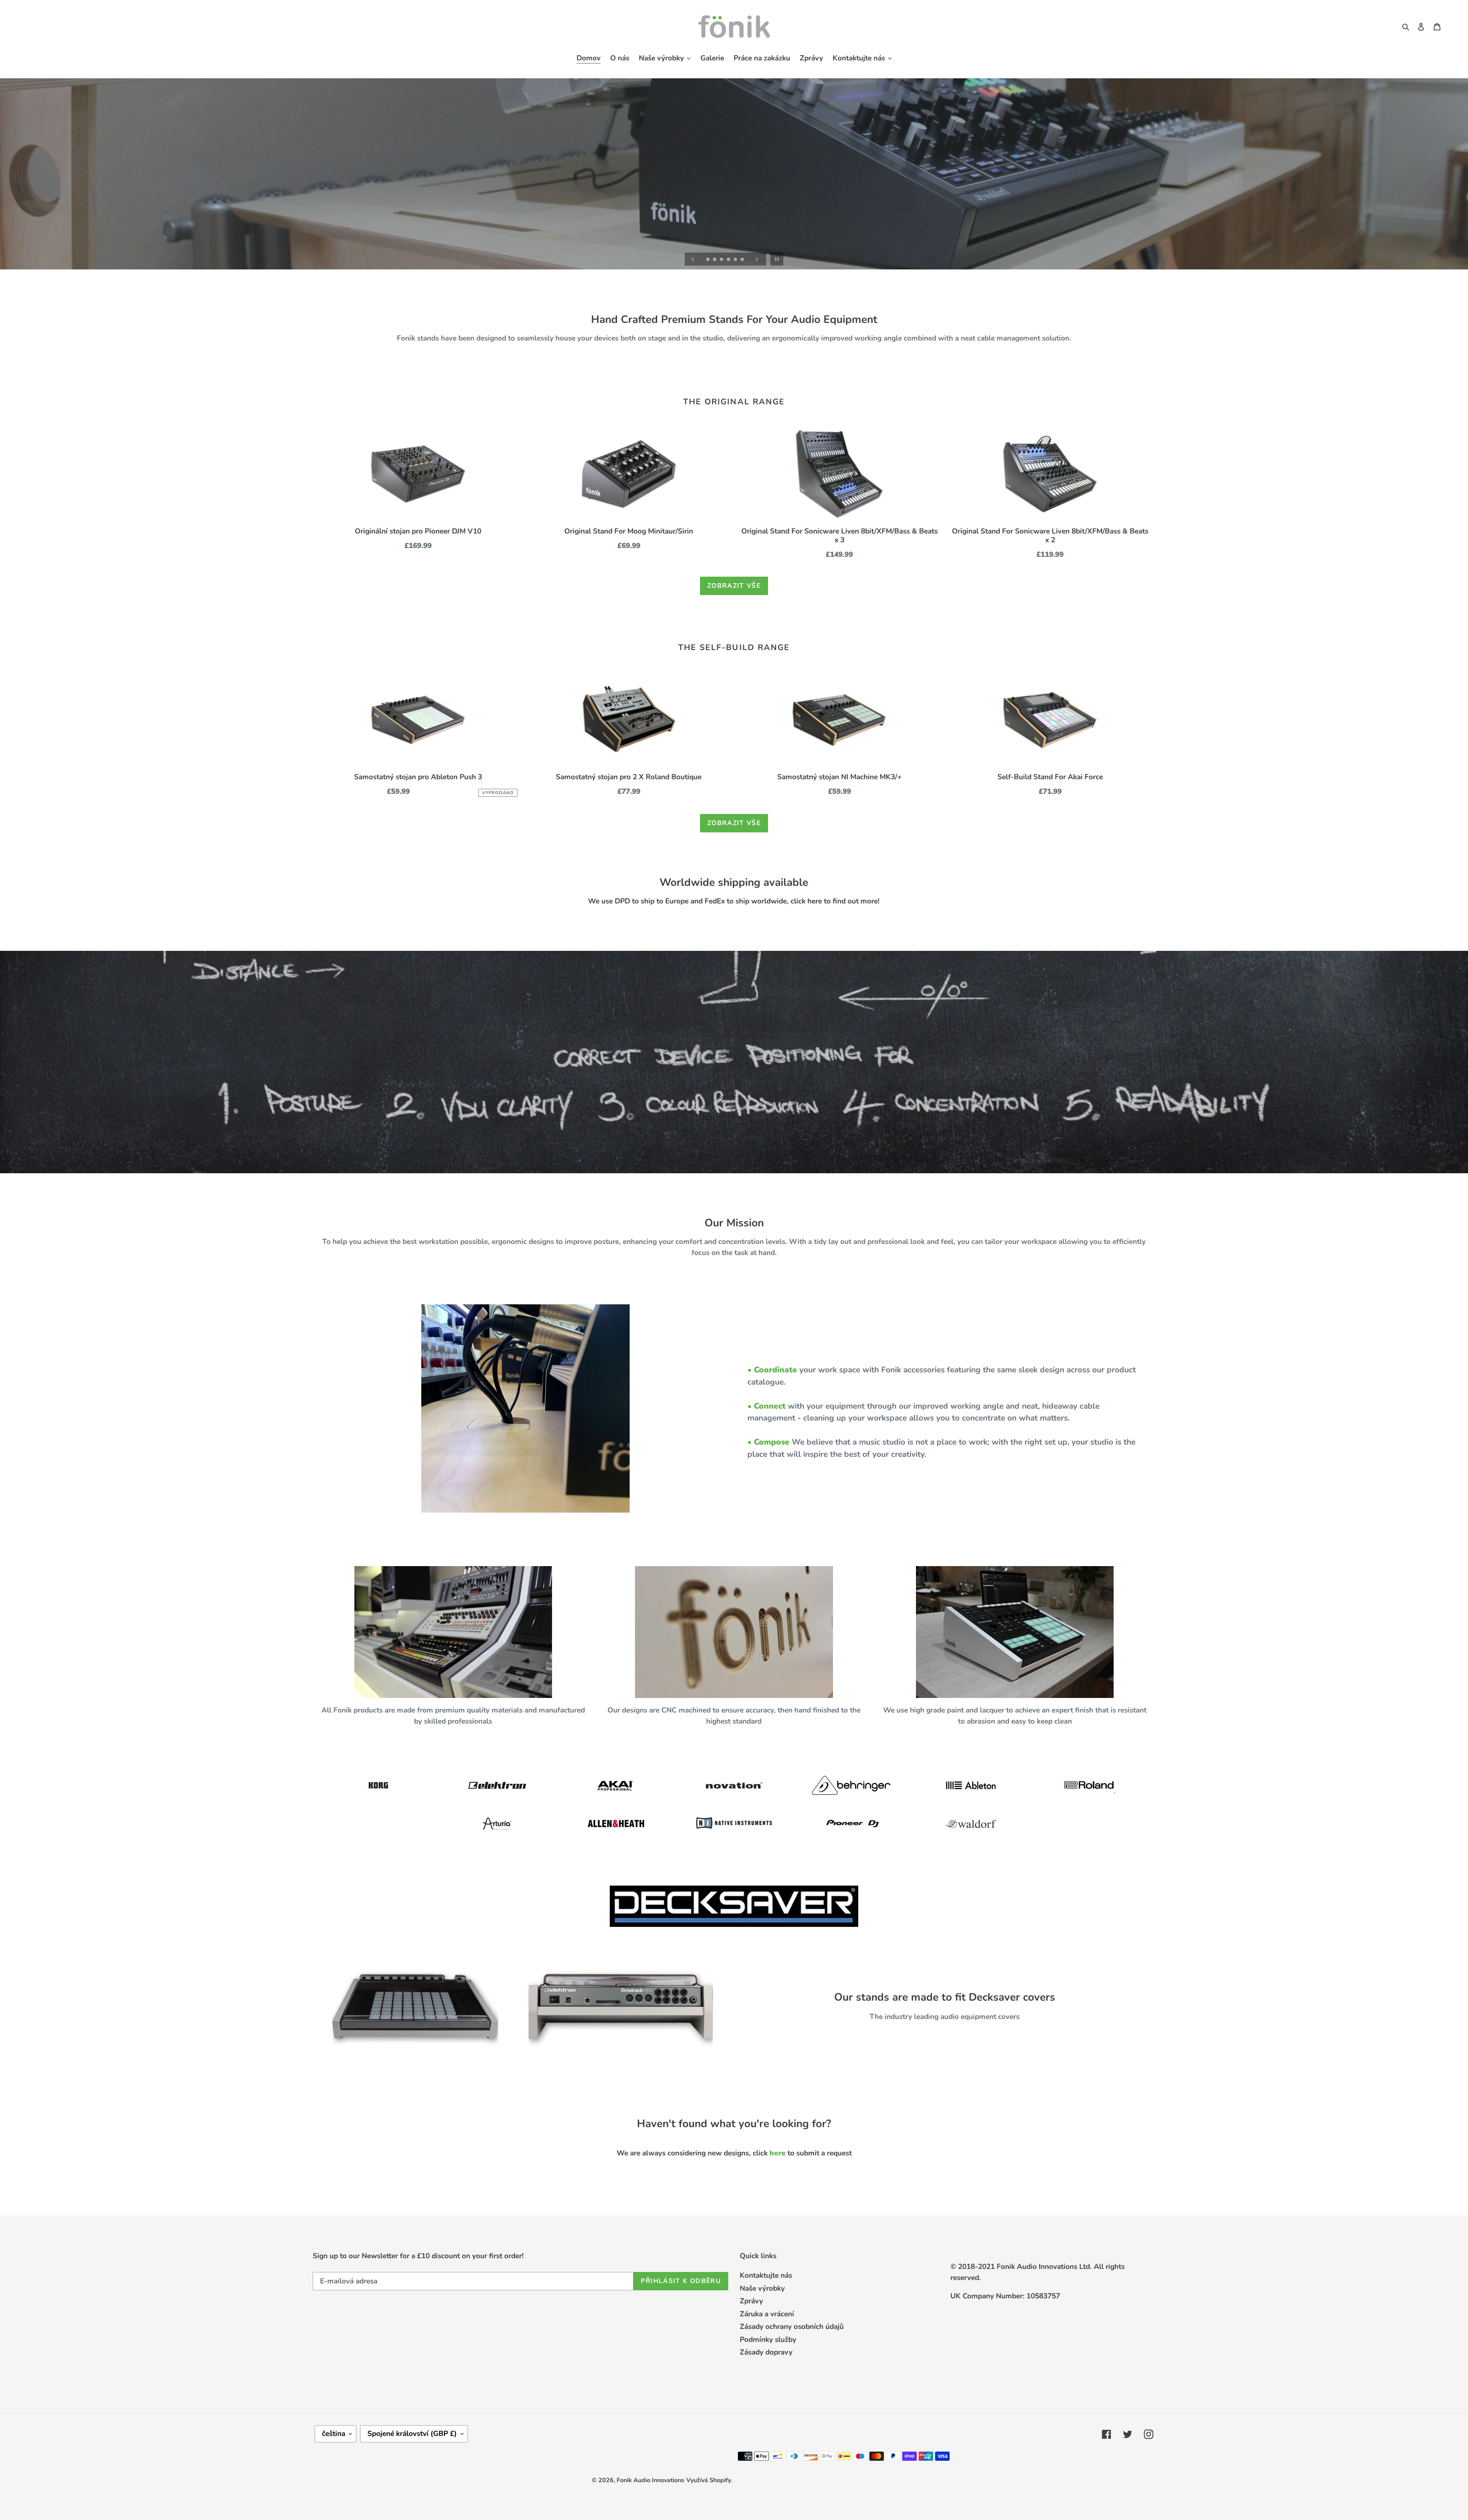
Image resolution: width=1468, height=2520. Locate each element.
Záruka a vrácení (767, 2314)
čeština (334, 2434)
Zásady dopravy (766, 2352)
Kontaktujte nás (766, 2275)
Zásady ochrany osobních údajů (792, 2327)
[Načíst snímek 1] (708, 260)
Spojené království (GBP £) (412, 2434)
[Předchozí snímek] (693, 259)
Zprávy (751, 2301)
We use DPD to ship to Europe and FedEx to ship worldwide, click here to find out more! (734, 902)
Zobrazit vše (734, 586)
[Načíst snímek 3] (722, 260)
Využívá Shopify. (709, 2480)
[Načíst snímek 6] (743, 260)
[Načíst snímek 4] (729, 260)
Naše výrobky (762, 2288)
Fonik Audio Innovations (650, 2480)
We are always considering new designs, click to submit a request (734, 2153)
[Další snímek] (757, 259)
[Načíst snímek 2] (715, 260)
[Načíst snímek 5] (736, 260)
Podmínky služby (768, 2340)
